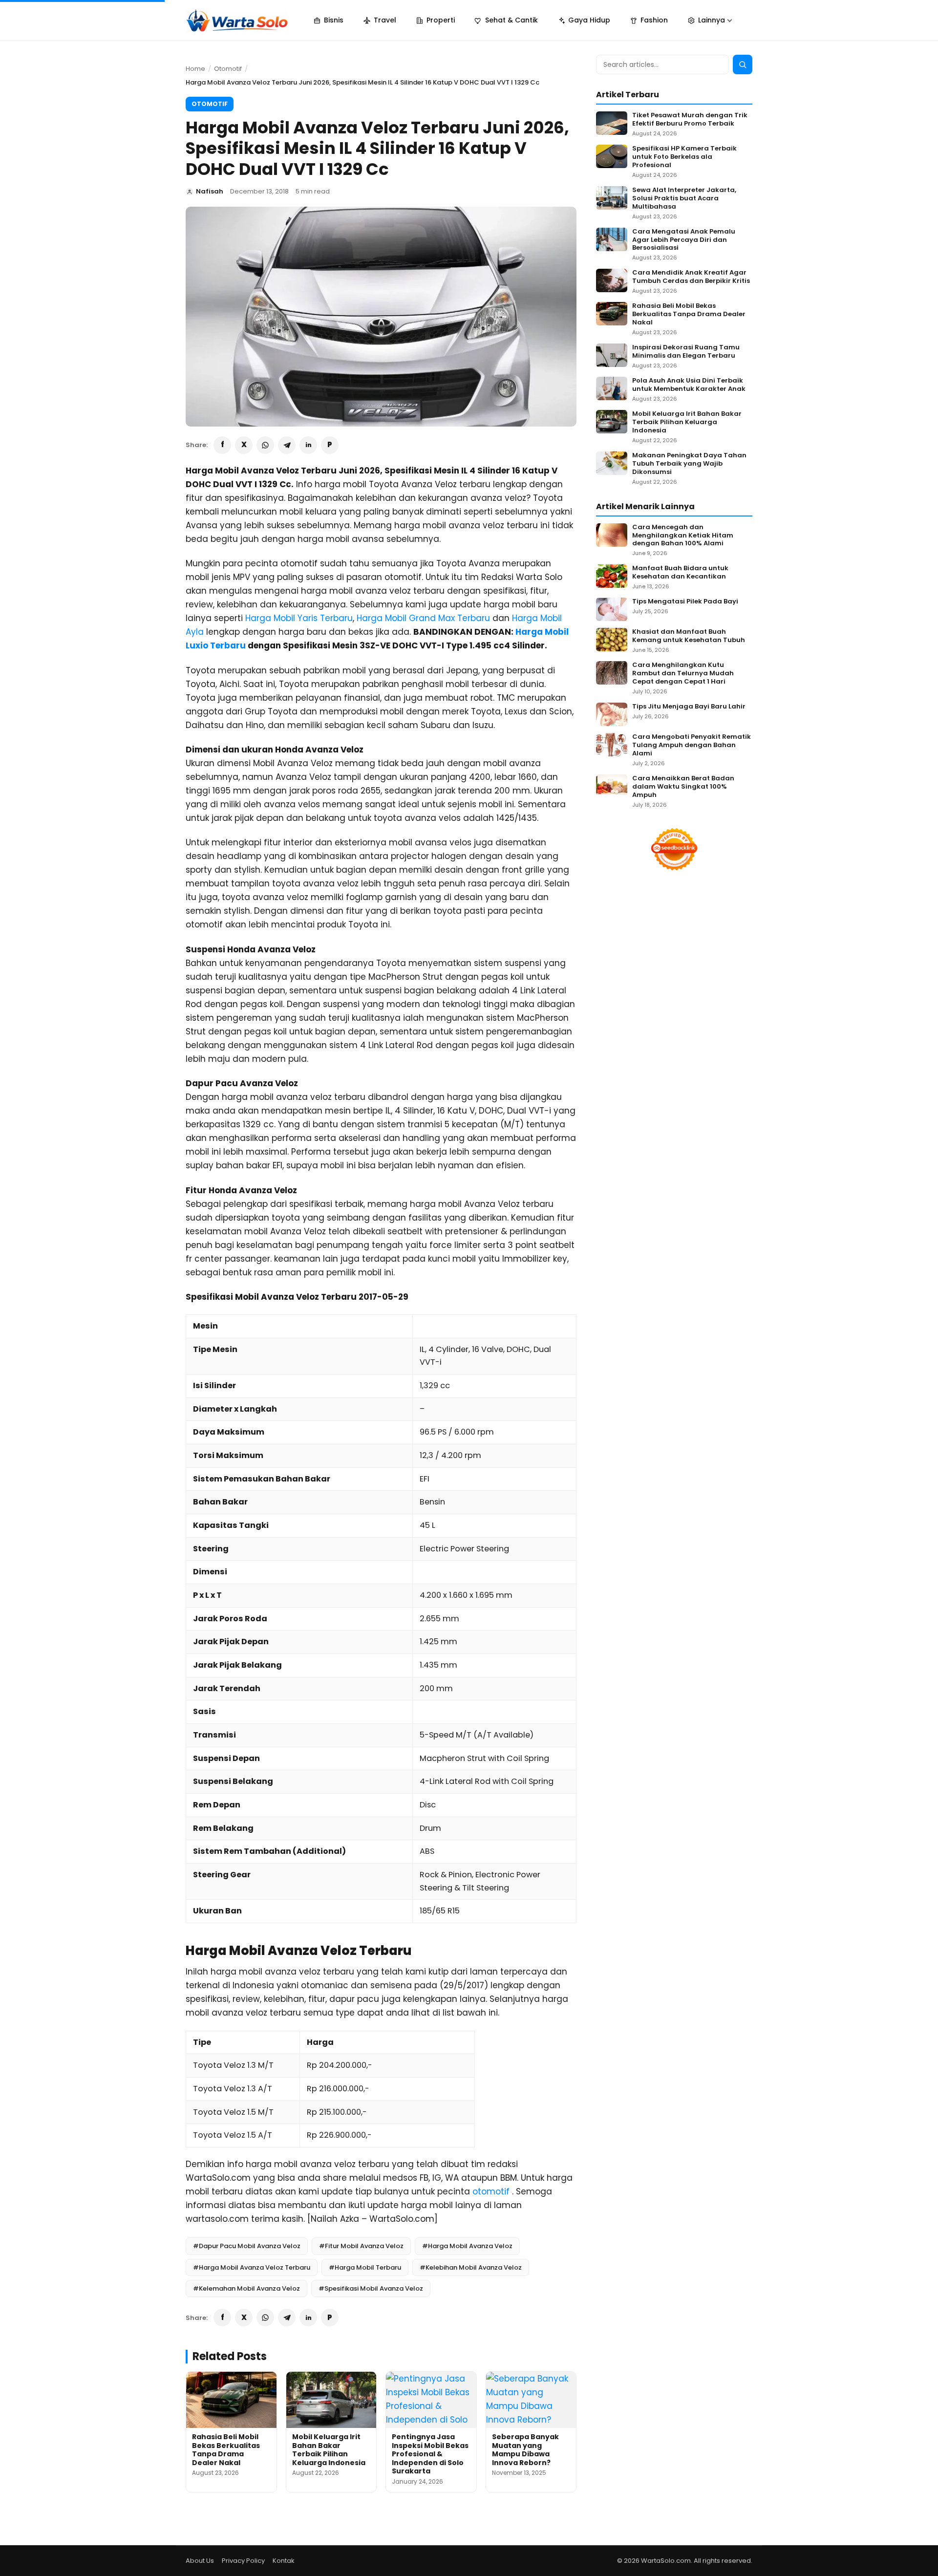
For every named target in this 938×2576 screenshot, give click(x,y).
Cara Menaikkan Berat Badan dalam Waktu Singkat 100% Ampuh (683, 787)
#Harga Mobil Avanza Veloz (467, 2246)
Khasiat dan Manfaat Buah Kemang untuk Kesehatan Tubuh (689, 636)
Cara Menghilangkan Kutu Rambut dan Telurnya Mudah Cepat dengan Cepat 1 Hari (683, 674)
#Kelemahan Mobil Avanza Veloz (246, 2288)
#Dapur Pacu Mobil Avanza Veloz (247, 2246)
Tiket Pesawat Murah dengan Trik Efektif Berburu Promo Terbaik (690, 120)
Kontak (284, 2561)
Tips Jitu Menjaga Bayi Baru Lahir (689, 707)
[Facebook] (222, 445)
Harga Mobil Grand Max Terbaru (423, 618)
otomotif (491, 2191)
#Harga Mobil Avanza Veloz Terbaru (252, 2267)
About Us (200, 2561)
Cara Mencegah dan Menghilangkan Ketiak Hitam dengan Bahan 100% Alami (683, 536)
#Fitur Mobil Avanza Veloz (361, 2246)
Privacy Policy (243, 2561)
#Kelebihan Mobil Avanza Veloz (471, 2267)
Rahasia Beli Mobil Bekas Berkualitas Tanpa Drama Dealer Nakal (226, 2450)
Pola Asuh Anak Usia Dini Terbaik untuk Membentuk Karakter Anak (689, 385)
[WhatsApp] (265, 445)
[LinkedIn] (308, 445)
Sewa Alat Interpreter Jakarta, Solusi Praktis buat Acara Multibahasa (684, 199)
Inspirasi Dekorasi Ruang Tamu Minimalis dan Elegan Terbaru (686, 352)
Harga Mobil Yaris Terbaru (299, 618)
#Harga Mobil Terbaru (365, 2267)
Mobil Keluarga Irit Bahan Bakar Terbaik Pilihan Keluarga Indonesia (329, 2450)
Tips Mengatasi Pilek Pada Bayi (685, 602)
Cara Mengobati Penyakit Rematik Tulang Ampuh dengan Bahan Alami (692, 745)
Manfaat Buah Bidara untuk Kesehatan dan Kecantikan (680, 573)
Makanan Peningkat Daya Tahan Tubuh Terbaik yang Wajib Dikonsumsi (689, 464)
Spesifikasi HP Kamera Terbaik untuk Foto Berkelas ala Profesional (684, 157)
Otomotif (228, 69)
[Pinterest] (330, 445)
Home (195, 69)
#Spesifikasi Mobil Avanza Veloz (371, 2288)
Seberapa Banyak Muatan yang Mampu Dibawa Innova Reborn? (525, 2450)
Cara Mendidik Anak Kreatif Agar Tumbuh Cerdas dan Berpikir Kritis (691, 277)
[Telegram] (287, 445)
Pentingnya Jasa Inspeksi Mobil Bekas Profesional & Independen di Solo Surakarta (430, 2454)
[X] (244, 445)
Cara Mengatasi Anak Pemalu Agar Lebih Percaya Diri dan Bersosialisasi (684, 240)
